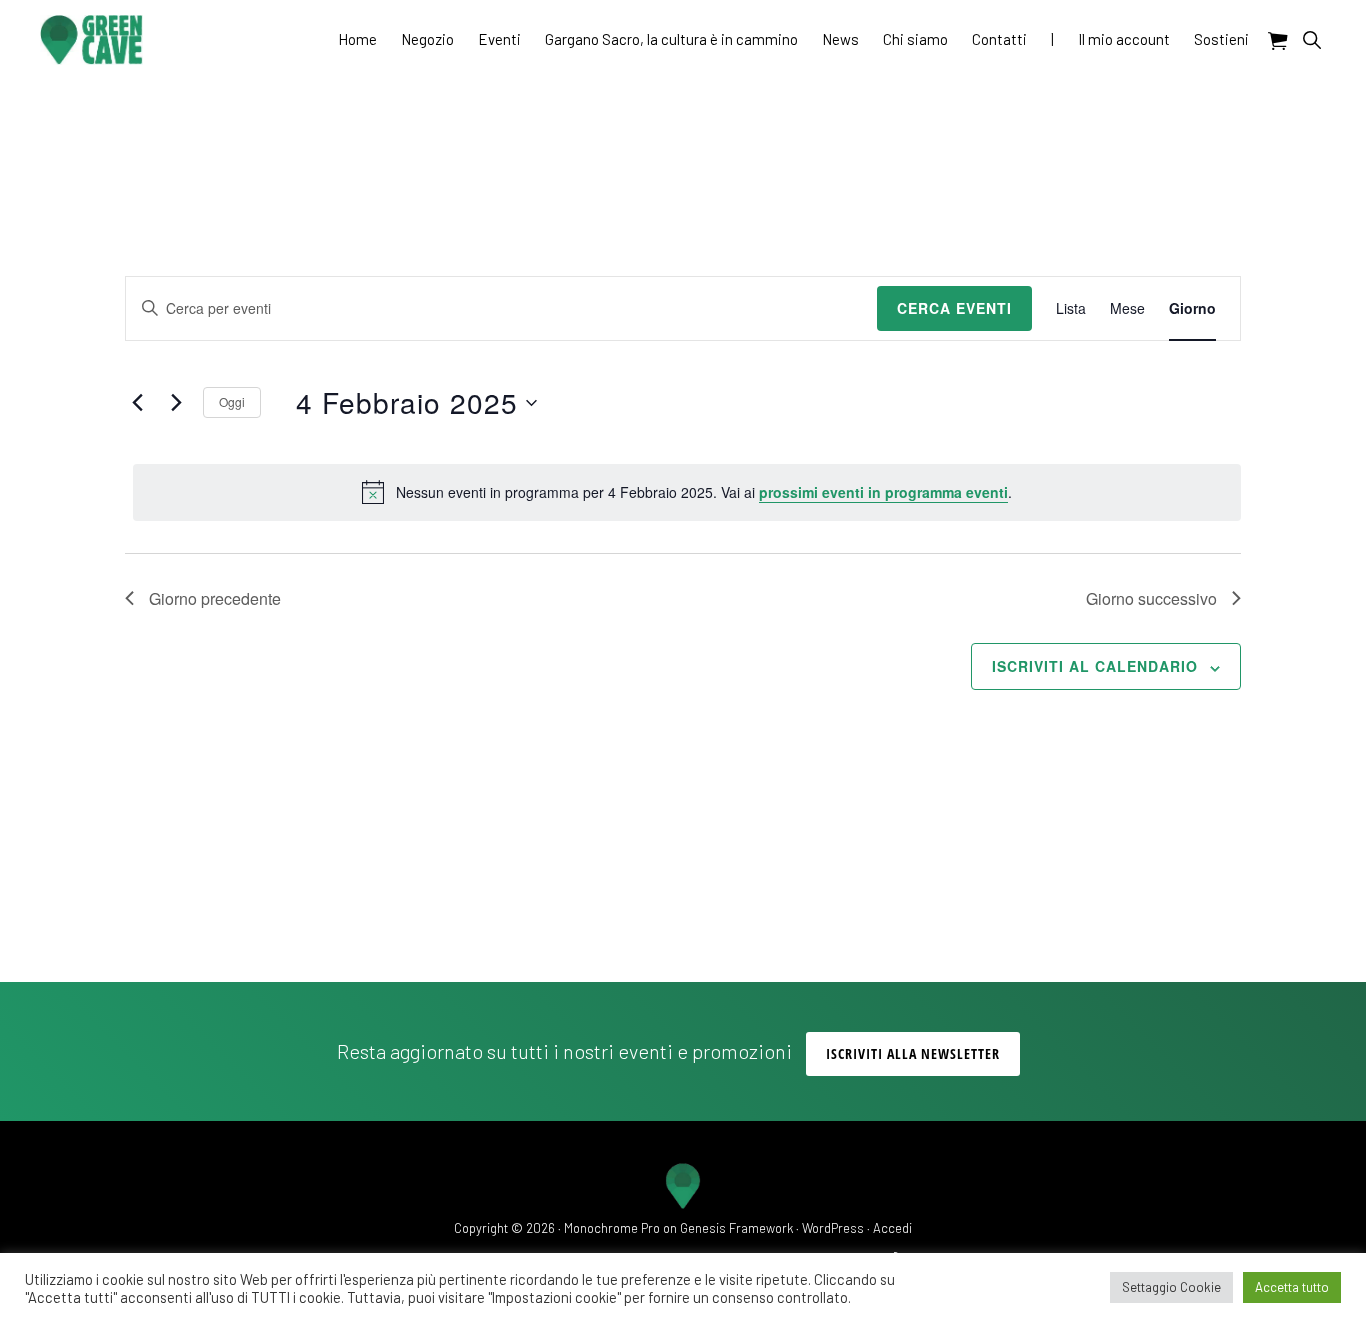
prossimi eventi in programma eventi (883, 492)
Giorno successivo (1151, 598)
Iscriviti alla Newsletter (913, 1053)
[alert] (687, 492)
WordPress (833, 1228)
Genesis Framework (736, 1228)
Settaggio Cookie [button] (1171, 1287)
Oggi (232, 401)
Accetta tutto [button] (1292, 1287)
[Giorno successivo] (176, 403)
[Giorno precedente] (137, 403)
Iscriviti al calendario (1095, 666)
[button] (1311, 39)
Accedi (892, 1228)
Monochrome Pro (612, 1228)
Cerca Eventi (954, 308)
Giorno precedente (215, 598)
